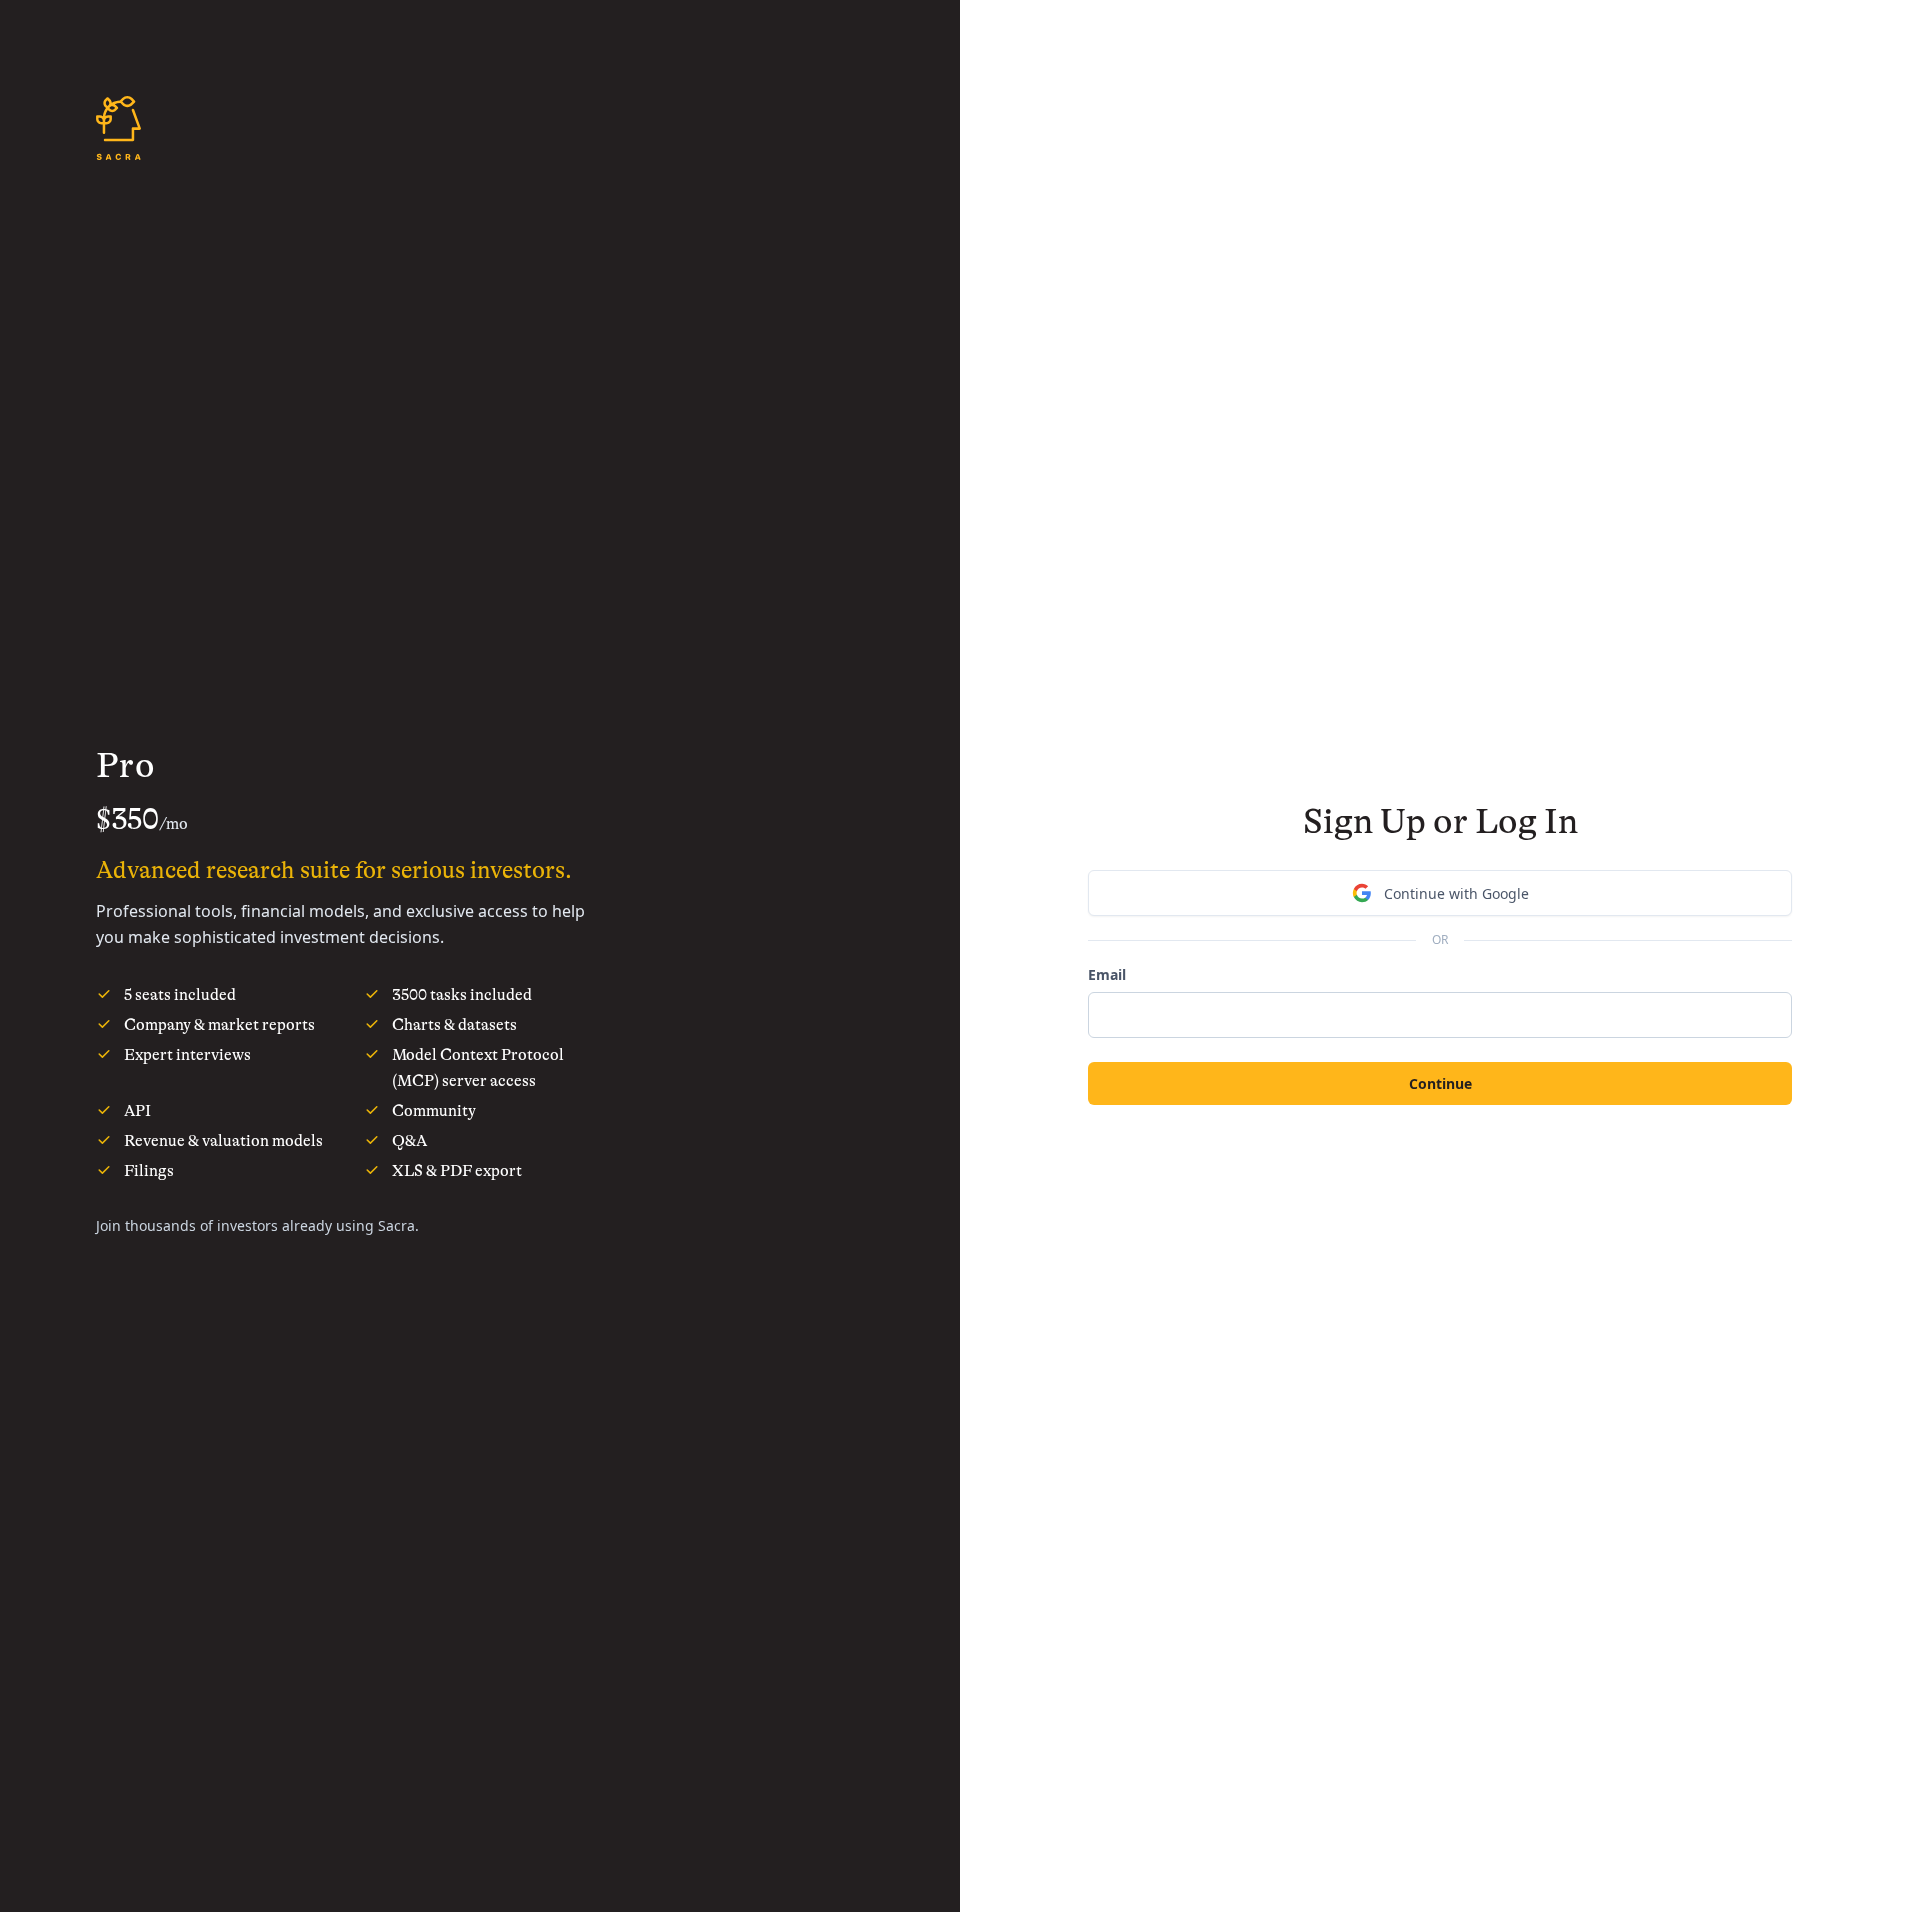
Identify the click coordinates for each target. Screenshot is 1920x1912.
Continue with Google (1456, 893)
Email (1107, 974)
